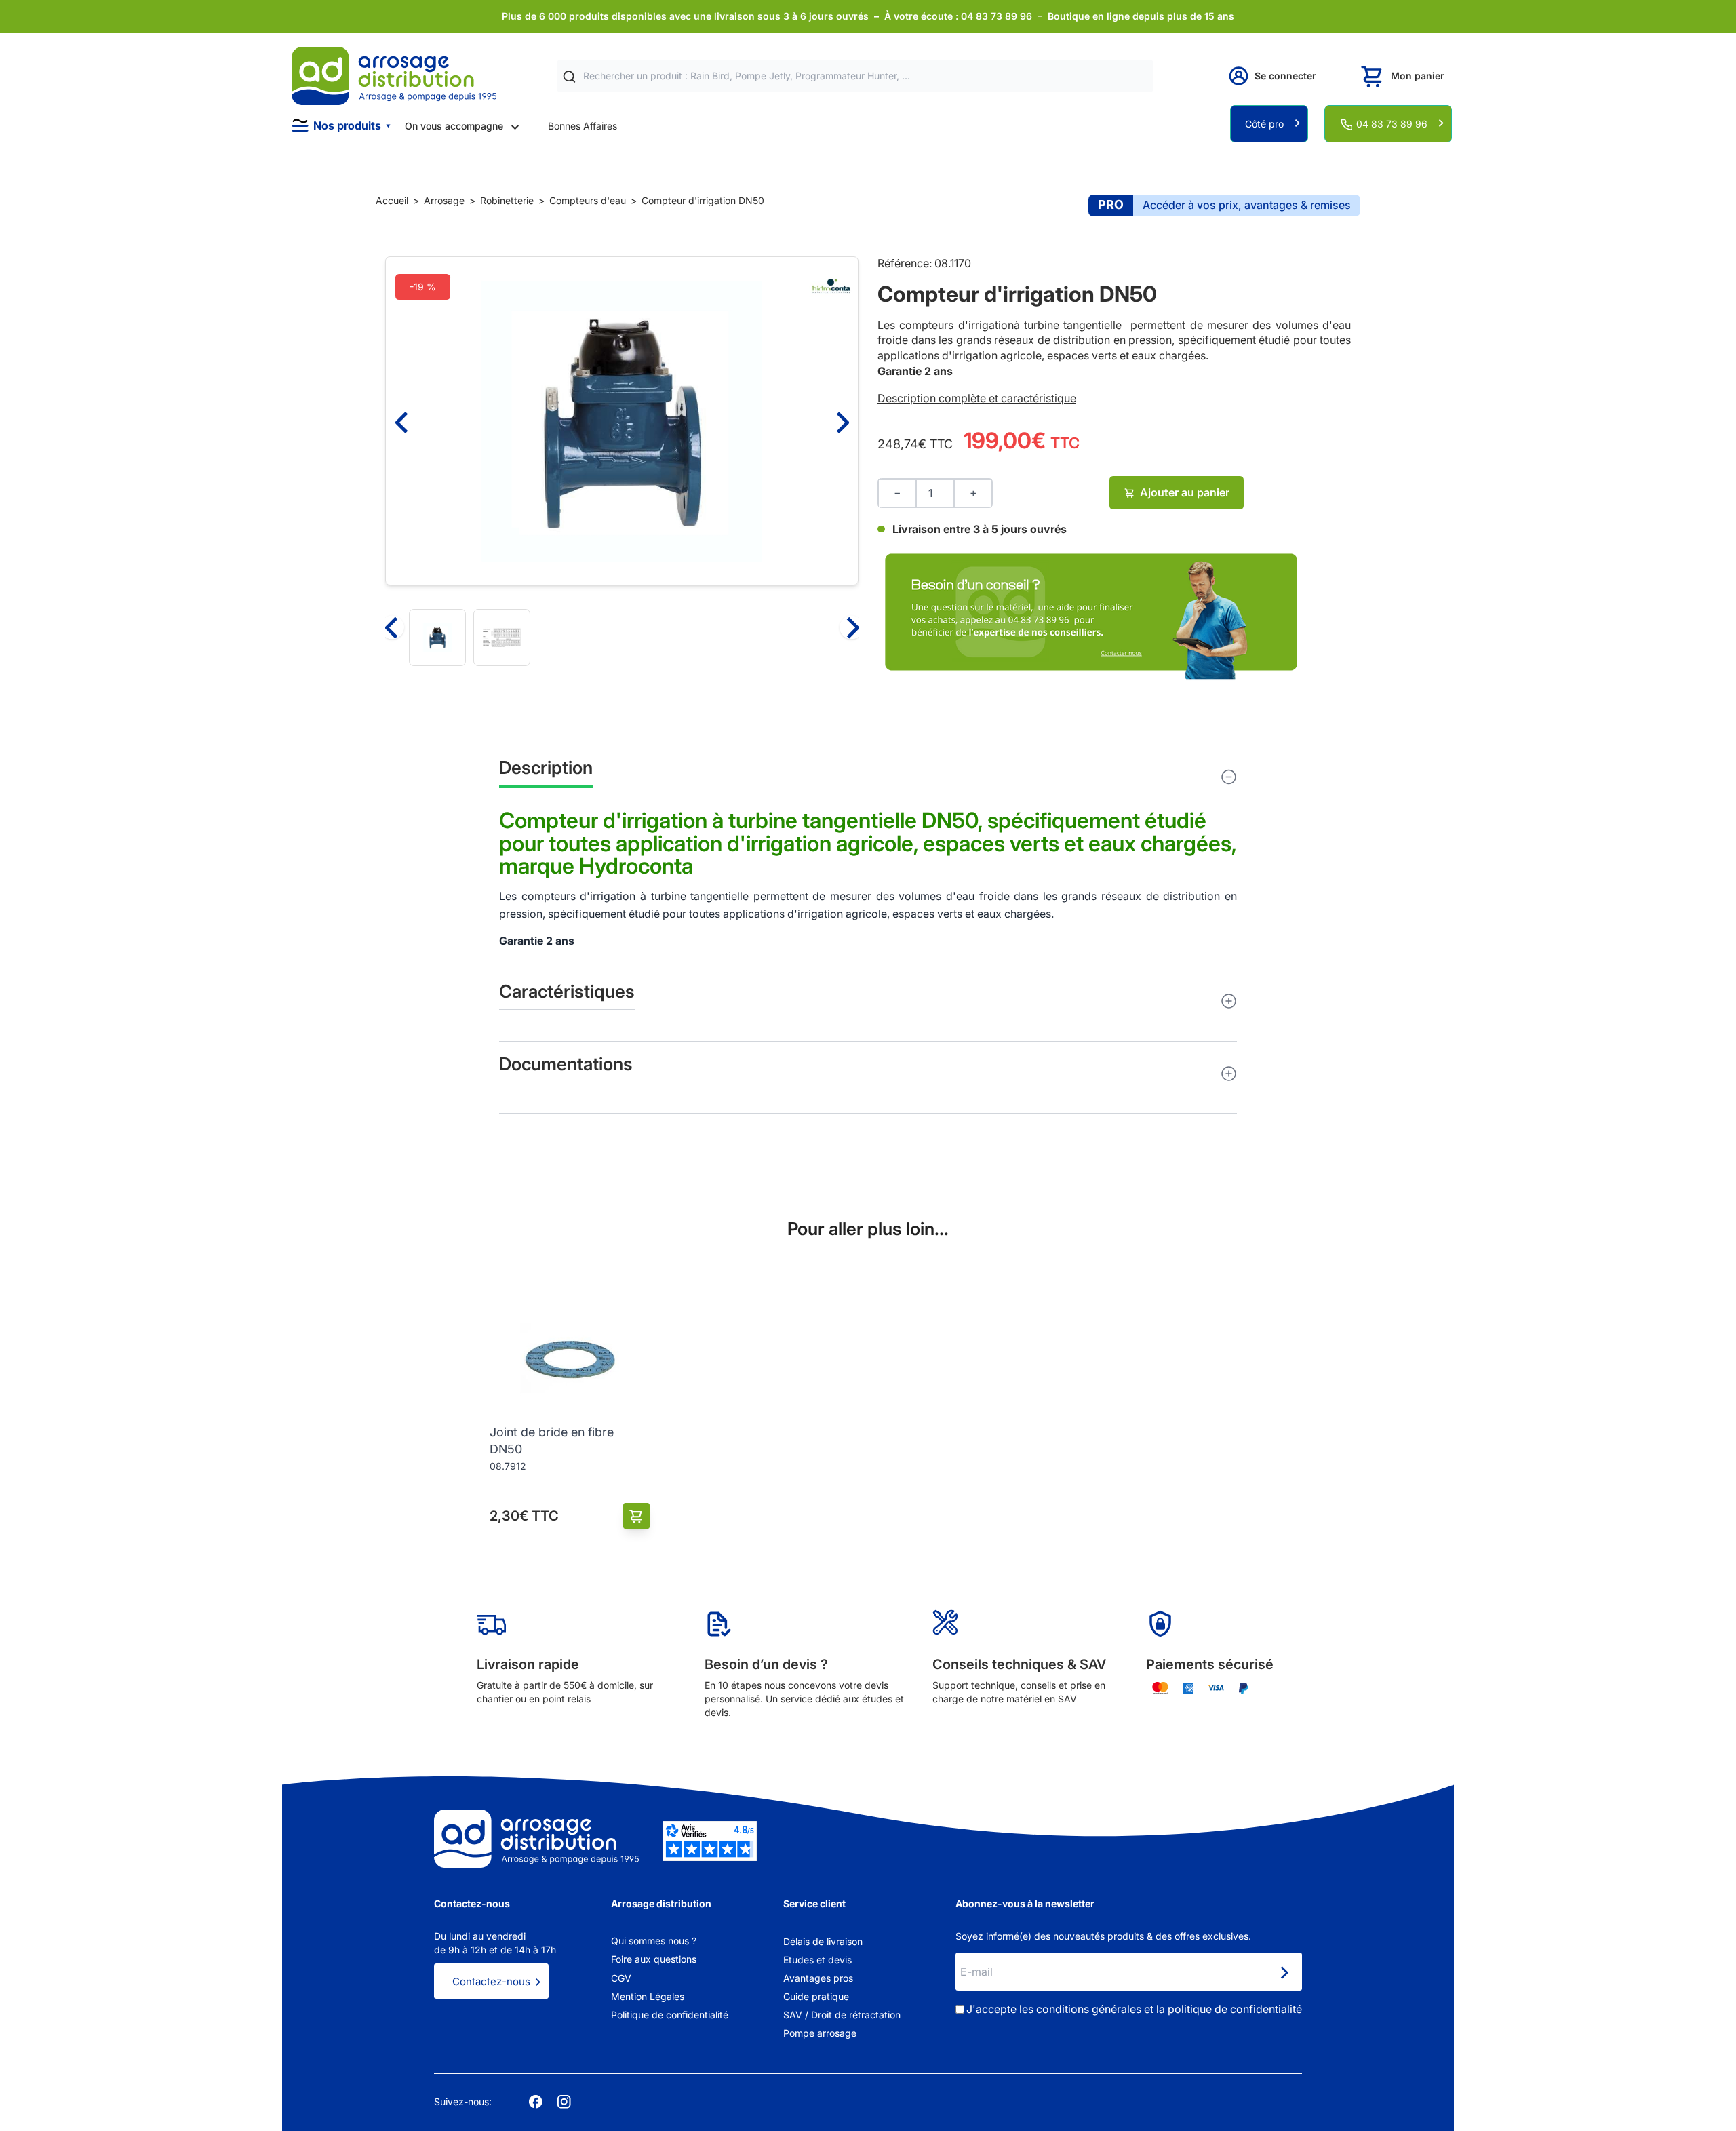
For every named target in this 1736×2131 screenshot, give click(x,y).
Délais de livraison (823, 1941)
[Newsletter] (1284, 1973)
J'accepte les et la (1134, 2009)
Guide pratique (816, 1996)
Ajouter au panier (1185, 492)
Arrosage (444, 200)
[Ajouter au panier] (636, 1516)
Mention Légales (648, 1996)
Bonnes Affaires (583, 126)
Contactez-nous (491, 1981)
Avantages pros (818, 1978)
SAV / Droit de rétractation (842, 2015)
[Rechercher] (569, 76)
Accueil (392, 200)
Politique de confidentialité (670, 2015)
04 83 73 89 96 (1392, 124)
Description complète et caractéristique (977, 398)
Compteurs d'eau (588, 200)
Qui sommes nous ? (654, 1941)
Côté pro (1264, 124)
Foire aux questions (654, 1959)
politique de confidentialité (1235, 2009)
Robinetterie (507, 200)
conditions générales (1089, 2009)
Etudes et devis (817, 1960)
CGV (621, 1978)
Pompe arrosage (820, 2033)
